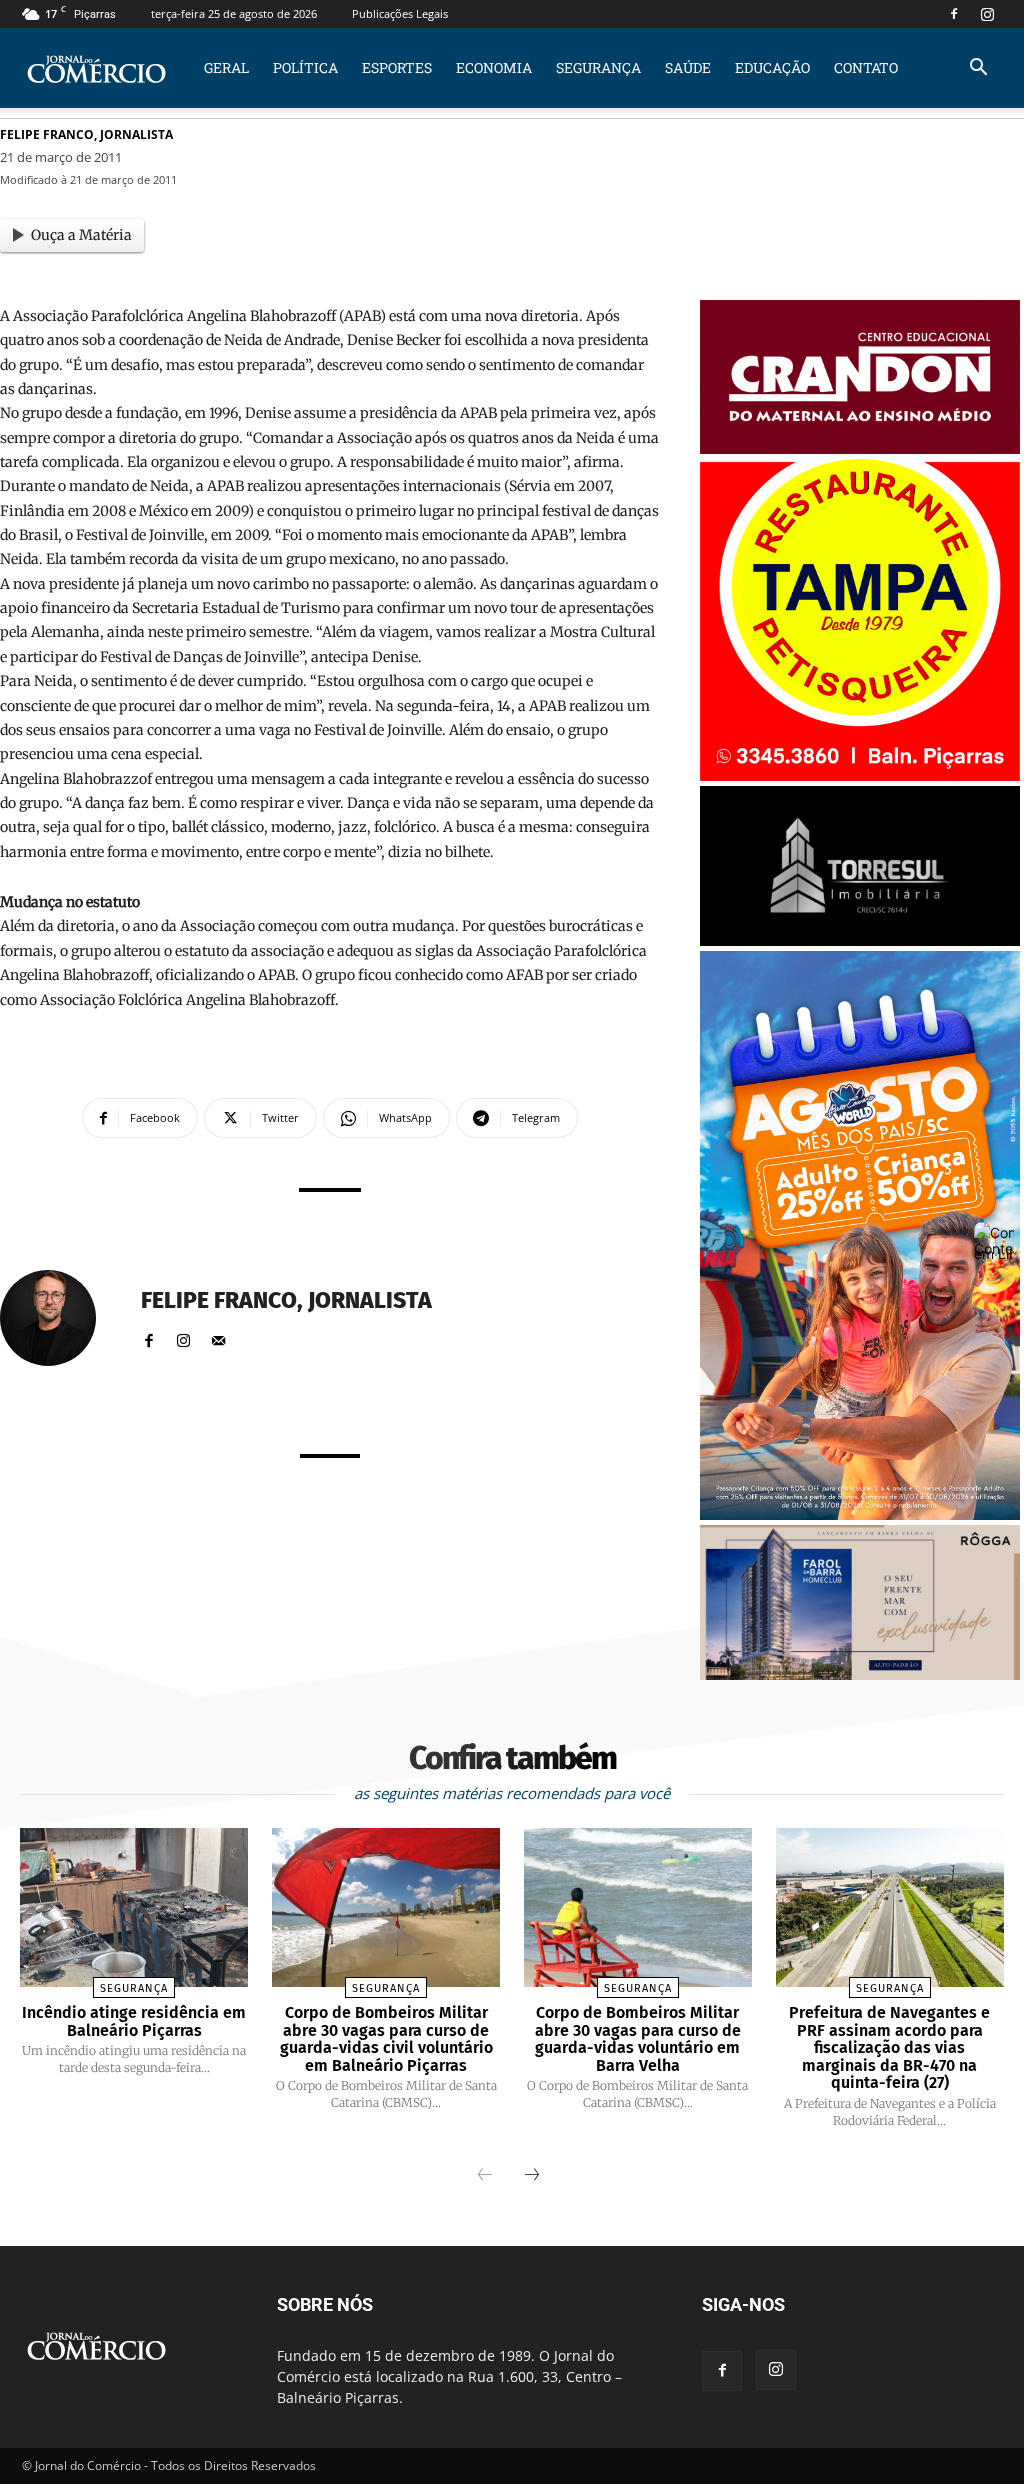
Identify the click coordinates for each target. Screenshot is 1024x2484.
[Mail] (218, 1336)
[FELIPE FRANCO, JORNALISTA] (60, 1318)
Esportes (397, 67)
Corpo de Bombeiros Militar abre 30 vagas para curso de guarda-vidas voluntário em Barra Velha (638, 2039)
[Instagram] (987, 14)
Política (305, 67)
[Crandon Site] (860, 448)
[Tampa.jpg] (860, 775)
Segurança (598, 67)
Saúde (688, 67)
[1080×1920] (860, 1514)
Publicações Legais (400, 13)
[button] (978, 69)
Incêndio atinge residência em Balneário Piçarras (134, 2021)
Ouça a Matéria (81, 235)
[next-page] (532, 2176)
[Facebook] (954, 14)
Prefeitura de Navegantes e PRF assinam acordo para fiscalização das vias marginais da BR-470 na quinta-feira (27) (889, 2047)
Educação (772, 67)
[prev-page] (485, 2176)
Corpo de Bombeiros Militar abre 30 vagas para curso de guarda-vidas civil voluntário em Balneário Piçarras (386, 2039)
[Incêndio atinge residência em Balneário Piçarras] (134, 1907)
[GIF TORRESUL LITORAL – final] (860, 940)
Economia (494, 67)
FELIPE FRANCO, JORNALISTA (86, 134)
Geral (226, 67)
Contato (866, 67)
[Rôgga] (860, 1674)
